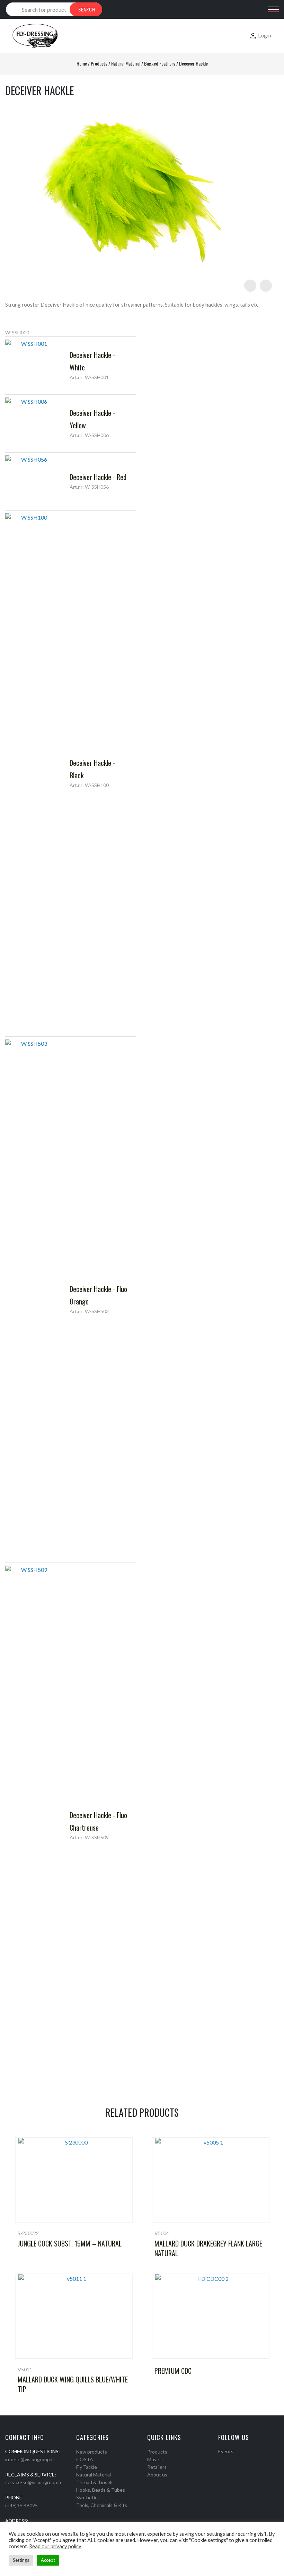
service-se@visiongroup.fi (33, 2482)
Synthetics (88, 2497)
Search (87, 9)
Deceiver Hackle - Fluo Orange (98, 1295)
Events (226, 2451)
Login (265, 35)
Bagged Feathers (160, 63)
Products (99, 63)
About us (157, 2475)
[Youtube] (239, 2460)
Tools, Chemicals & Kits (102, 2505)
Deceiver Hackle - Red (98, 477)
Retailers (157, 2467)
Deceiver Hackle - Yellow (92, 419)
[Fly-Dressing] (35, 36)
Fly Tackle (87, 2467)
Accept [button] (48, 2560)
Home (82, 63)
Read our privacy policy (55, 2546)
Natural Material (126, 63)
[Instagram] (230, 2460)
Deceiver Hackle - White (92, 361)
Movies (155, 2459)
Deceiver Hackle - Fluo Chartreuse (98, 1821)
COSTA (85, 2459)
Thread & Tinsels (95, 2482)
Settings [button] (21, 2560)
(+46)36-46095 (21, 2505)
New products (92, 2452)
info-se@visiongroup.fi (29, 2459)
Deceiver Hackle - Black (92, 769)
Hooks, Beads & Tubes (101, 2490)
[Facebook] (221, 2460)
